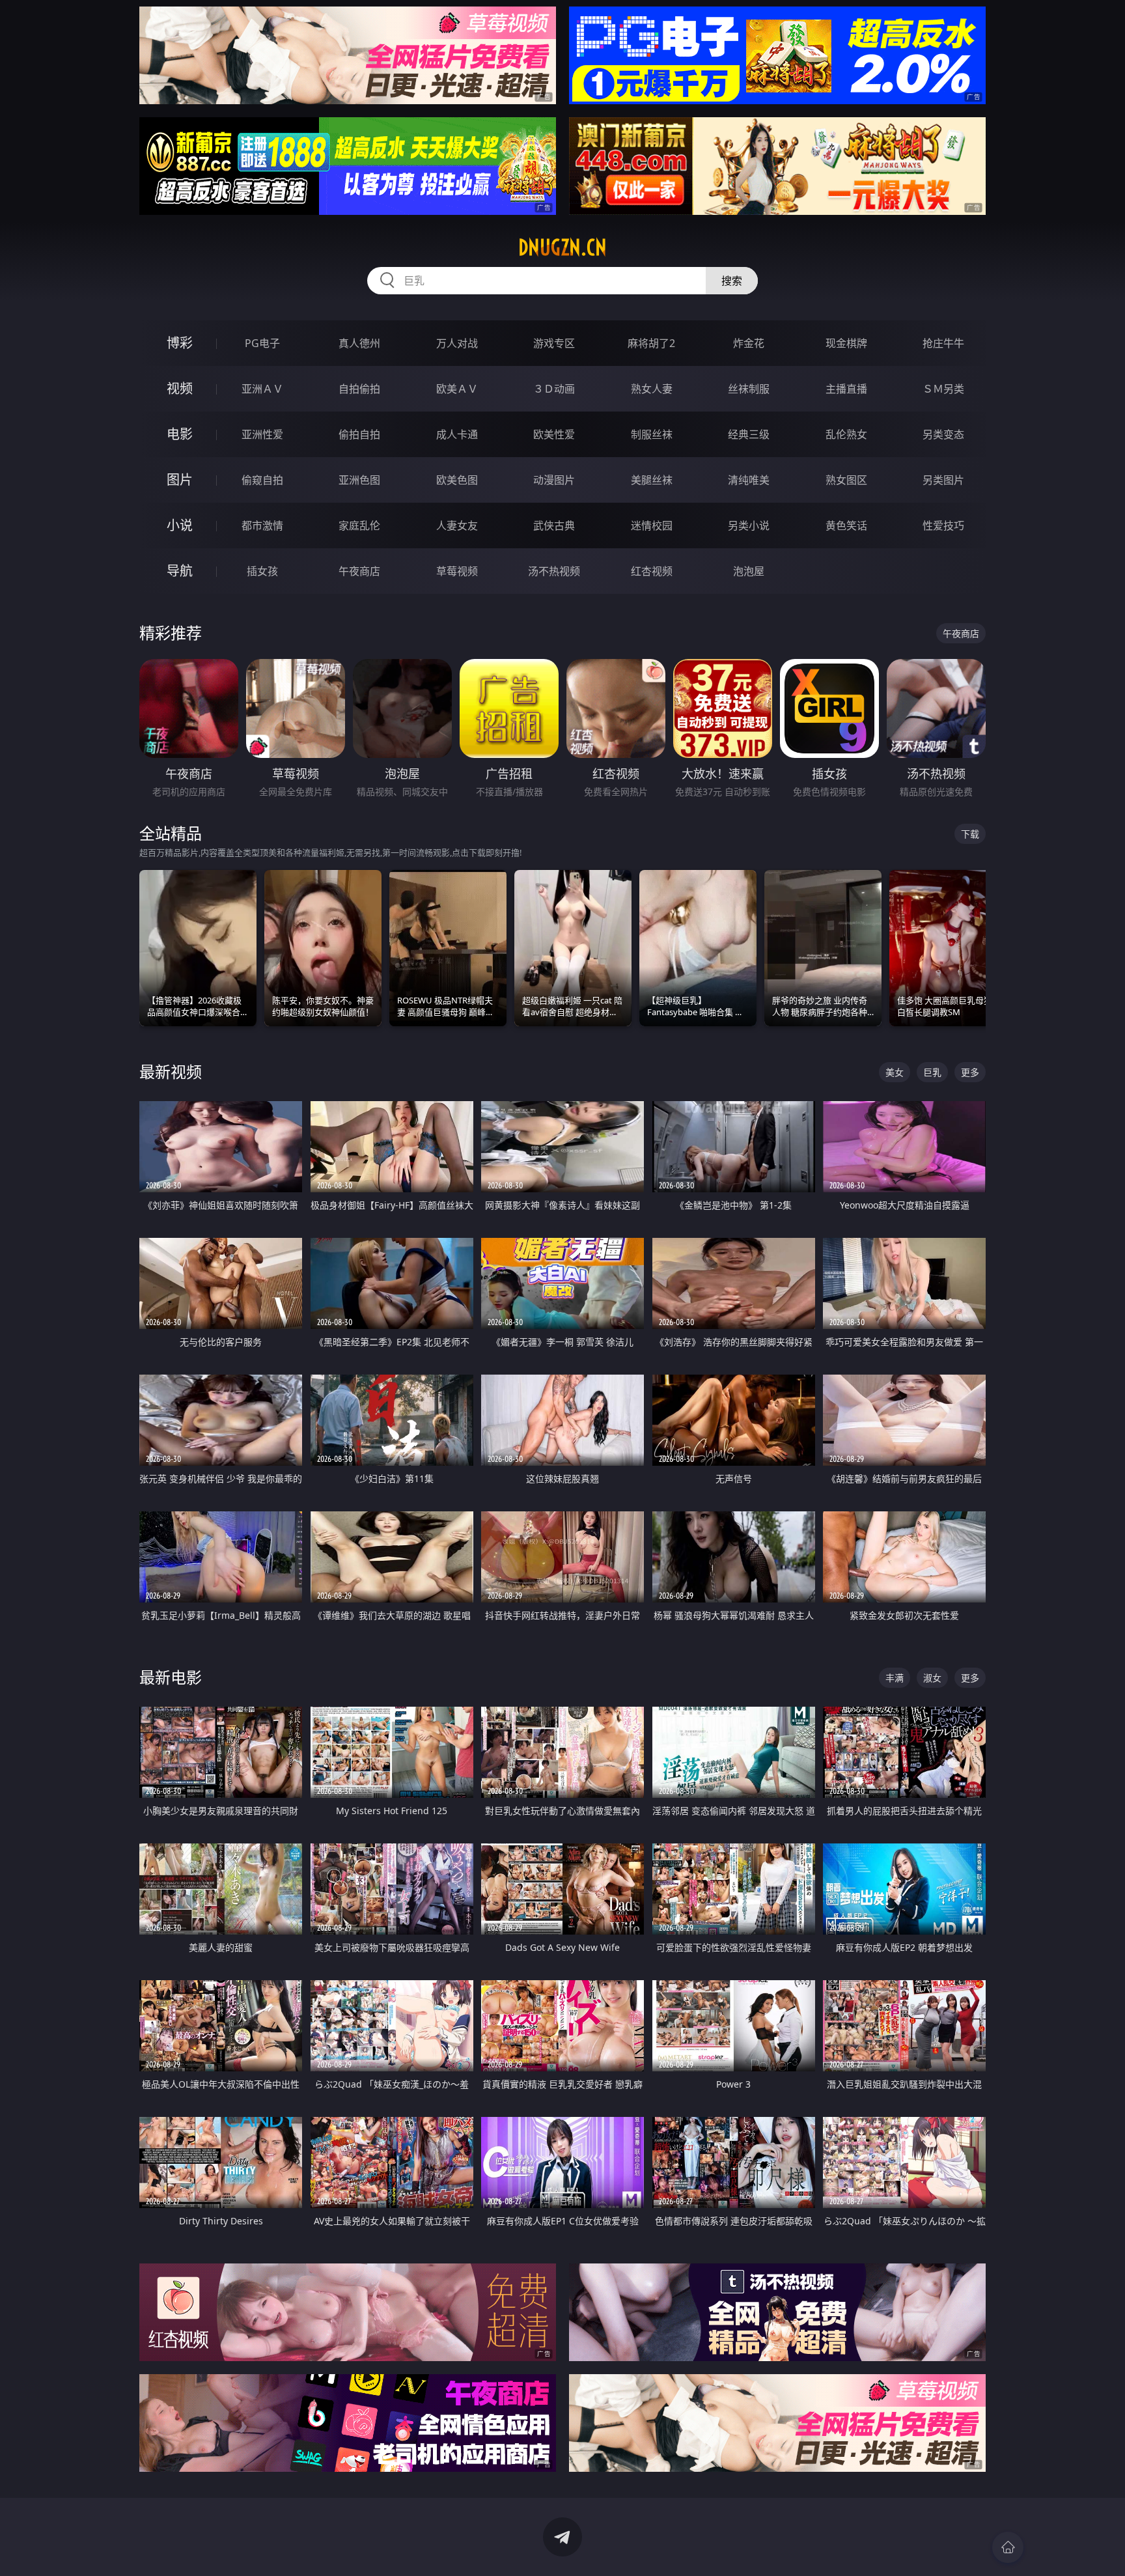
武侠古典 (554, 525)
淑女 (932, 1678)
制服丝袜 (652, 434)
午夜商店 (359, 571)
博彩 (180, 343)
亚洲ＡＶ (262, 389)
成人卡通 (457, 434)
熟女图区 (846, 480)
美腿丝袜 (652, 480)
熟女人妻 (652, 389)
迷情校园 (652, 525)
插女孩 (262, 571)
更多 (970, 1072)
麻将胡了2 (651, 343)
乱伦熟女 (846, 434)
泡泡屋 (749, 571)
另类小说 (749, 525)
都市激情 (262, 525)
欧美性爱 (554, 434)
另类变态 (943, 434)
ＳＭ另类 (943, 389)
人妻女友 (457, 525)
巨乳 (932, 1072)
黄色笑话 (846, 525)
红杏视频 (652, 571)
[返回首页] (1008, 2547)
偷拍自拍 (359, 434)
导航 (180, 571)
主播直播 (846, 389)
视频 (180, 388)
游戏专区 (554, 343)
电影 (180, 434)
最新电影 (171, 1677)
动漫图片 (554, 480)
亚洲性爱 (262, 434)
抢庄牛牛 (943, 343)
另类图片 (943, 480)
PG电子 (262, 343)
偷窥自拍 (262, 480)
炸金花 (749, 343)
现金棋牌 (846, 343)
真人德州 (359, 343)
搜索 (732, 281)
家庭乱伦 (359, 525)
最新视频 (171, 1071)
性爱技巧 (943, 525)
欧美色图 (457, 480)
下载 (970, 834)
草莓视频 (457, 571)
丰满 (895, 1678)
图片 (180, 480)
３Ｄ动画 (554, 389)
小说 (180, 525)
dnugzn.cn (562, 247)
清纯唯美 (749, 480)
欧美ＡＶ (457, 389)
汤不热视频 (554, 571)
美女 (895, 1072)
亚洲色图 (359, 480)
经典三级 (749, 434)
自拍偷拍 (359, 389)
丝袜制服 (749, 389)
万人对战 (457, 343)
